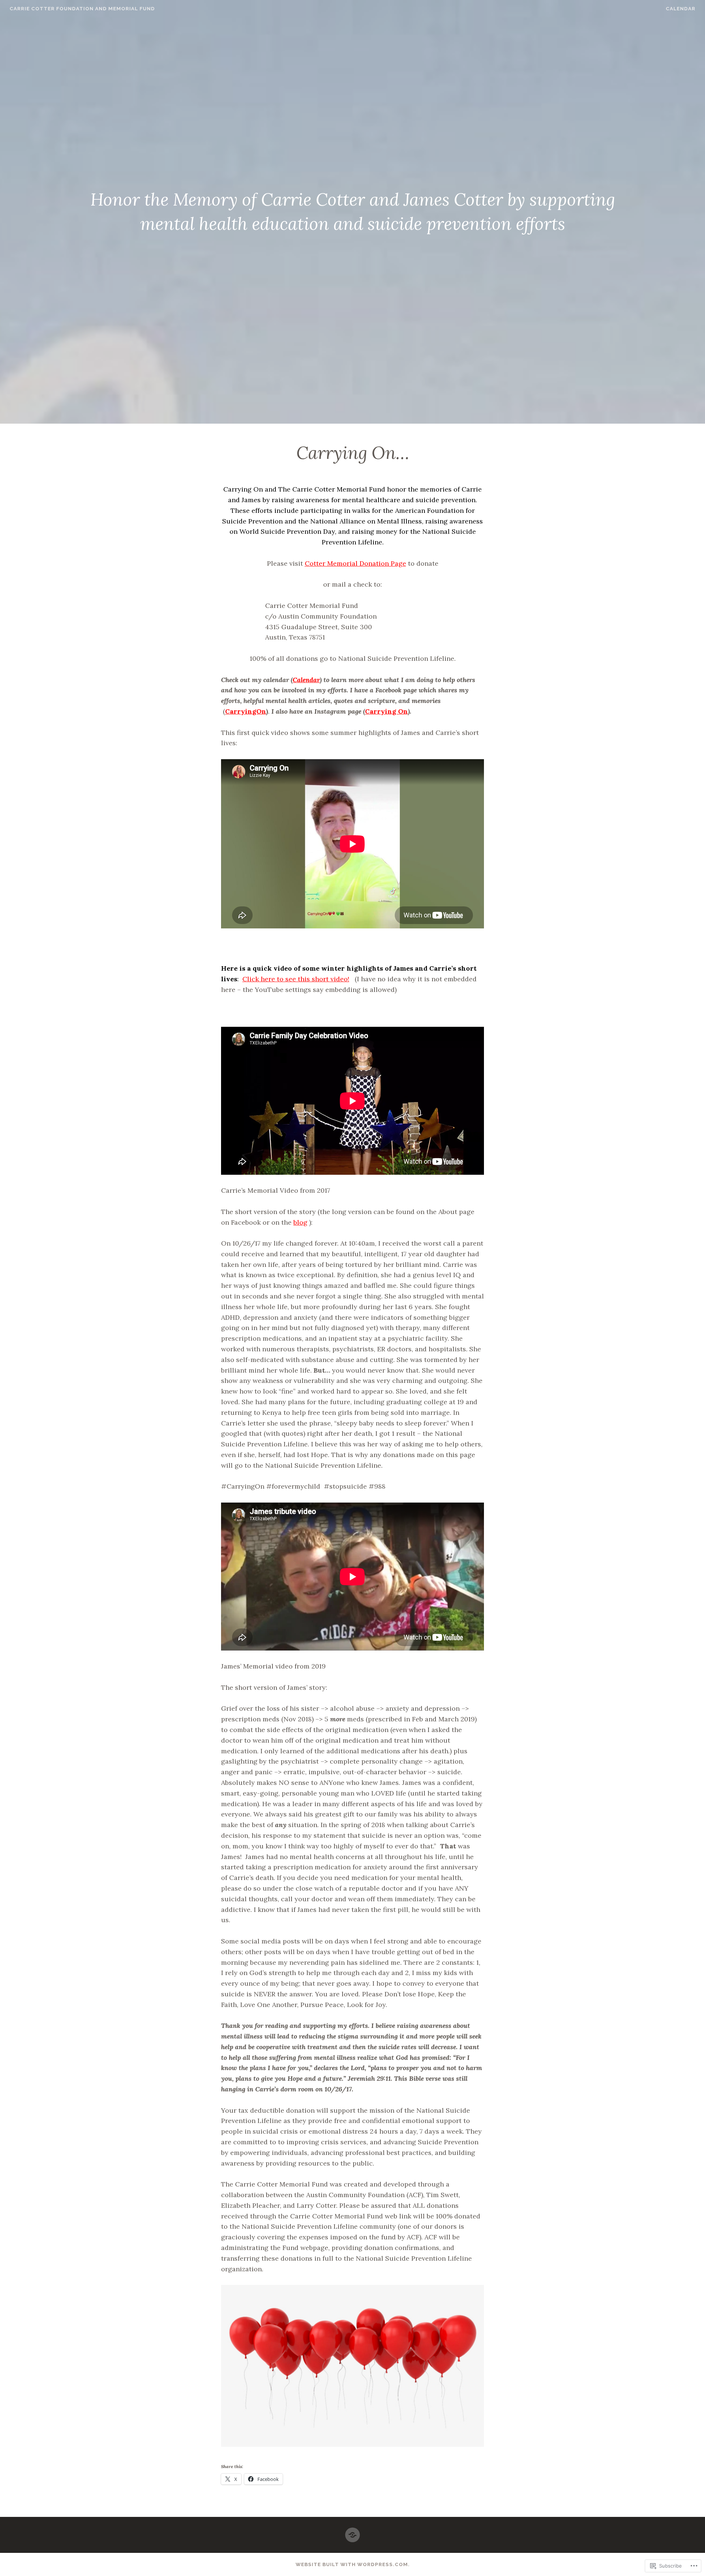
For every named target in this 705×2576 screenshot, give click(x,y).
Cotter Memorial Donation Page (355, 563)
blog (300, 1222)
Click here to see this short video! (296, 979)
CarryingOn (246, 711)
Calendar (681, 9)
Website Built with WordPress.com (352, 2564)
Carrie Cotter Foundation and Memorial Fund (82, 9)
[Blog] (352, 2532)
